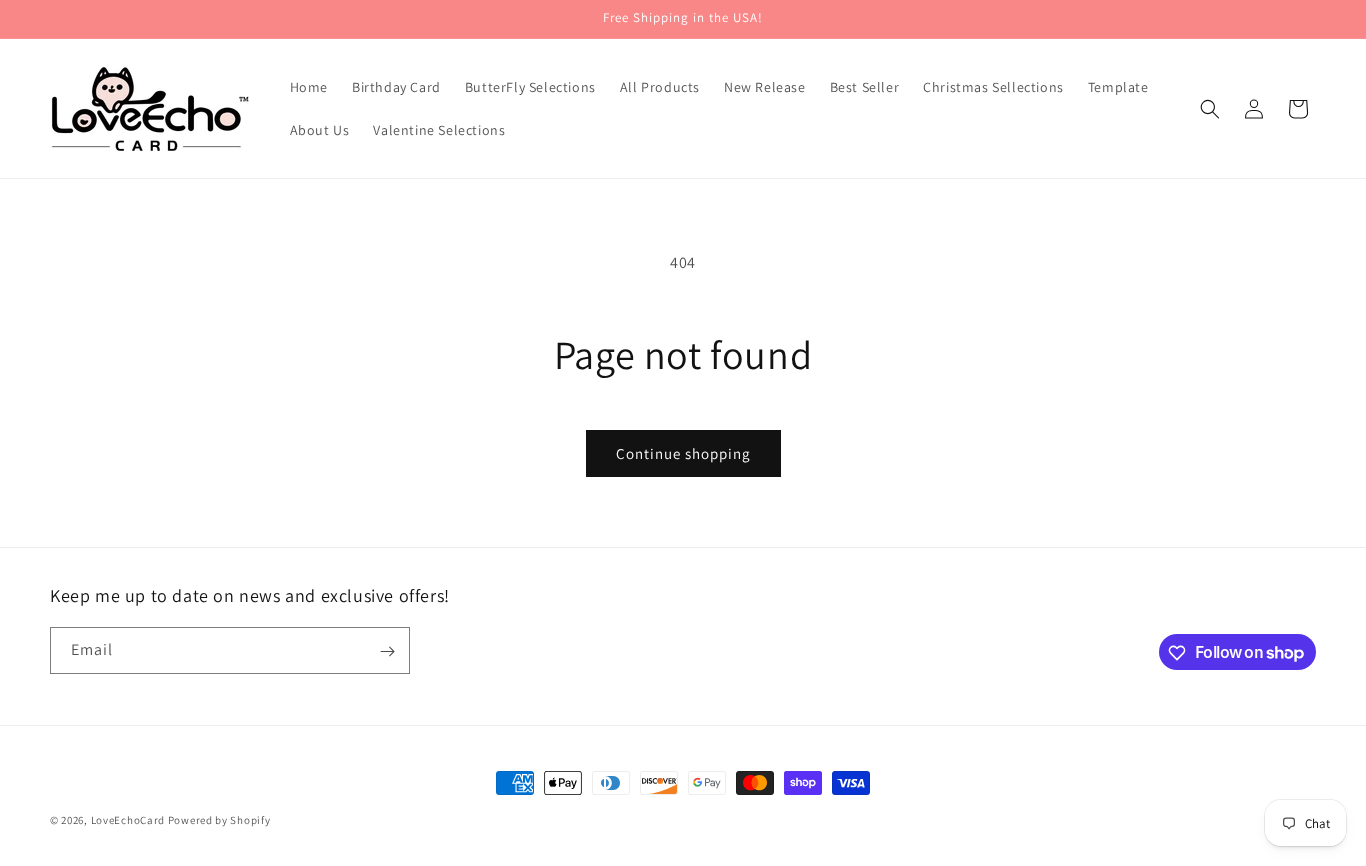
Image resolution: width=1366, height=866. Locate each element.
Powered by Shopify (219, 820)
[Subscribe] (387, 651)
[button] (1210, 109)
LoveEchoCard (128, 820)
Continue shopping (683, 453)
